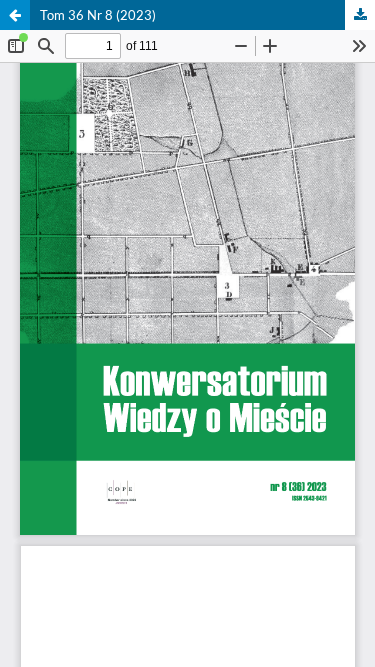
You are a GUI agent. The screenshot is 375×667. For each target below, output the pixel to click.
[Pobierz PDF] (360, 15)
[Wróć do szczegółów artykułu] (15, 15)
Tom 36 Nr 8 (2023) (98, 15)
